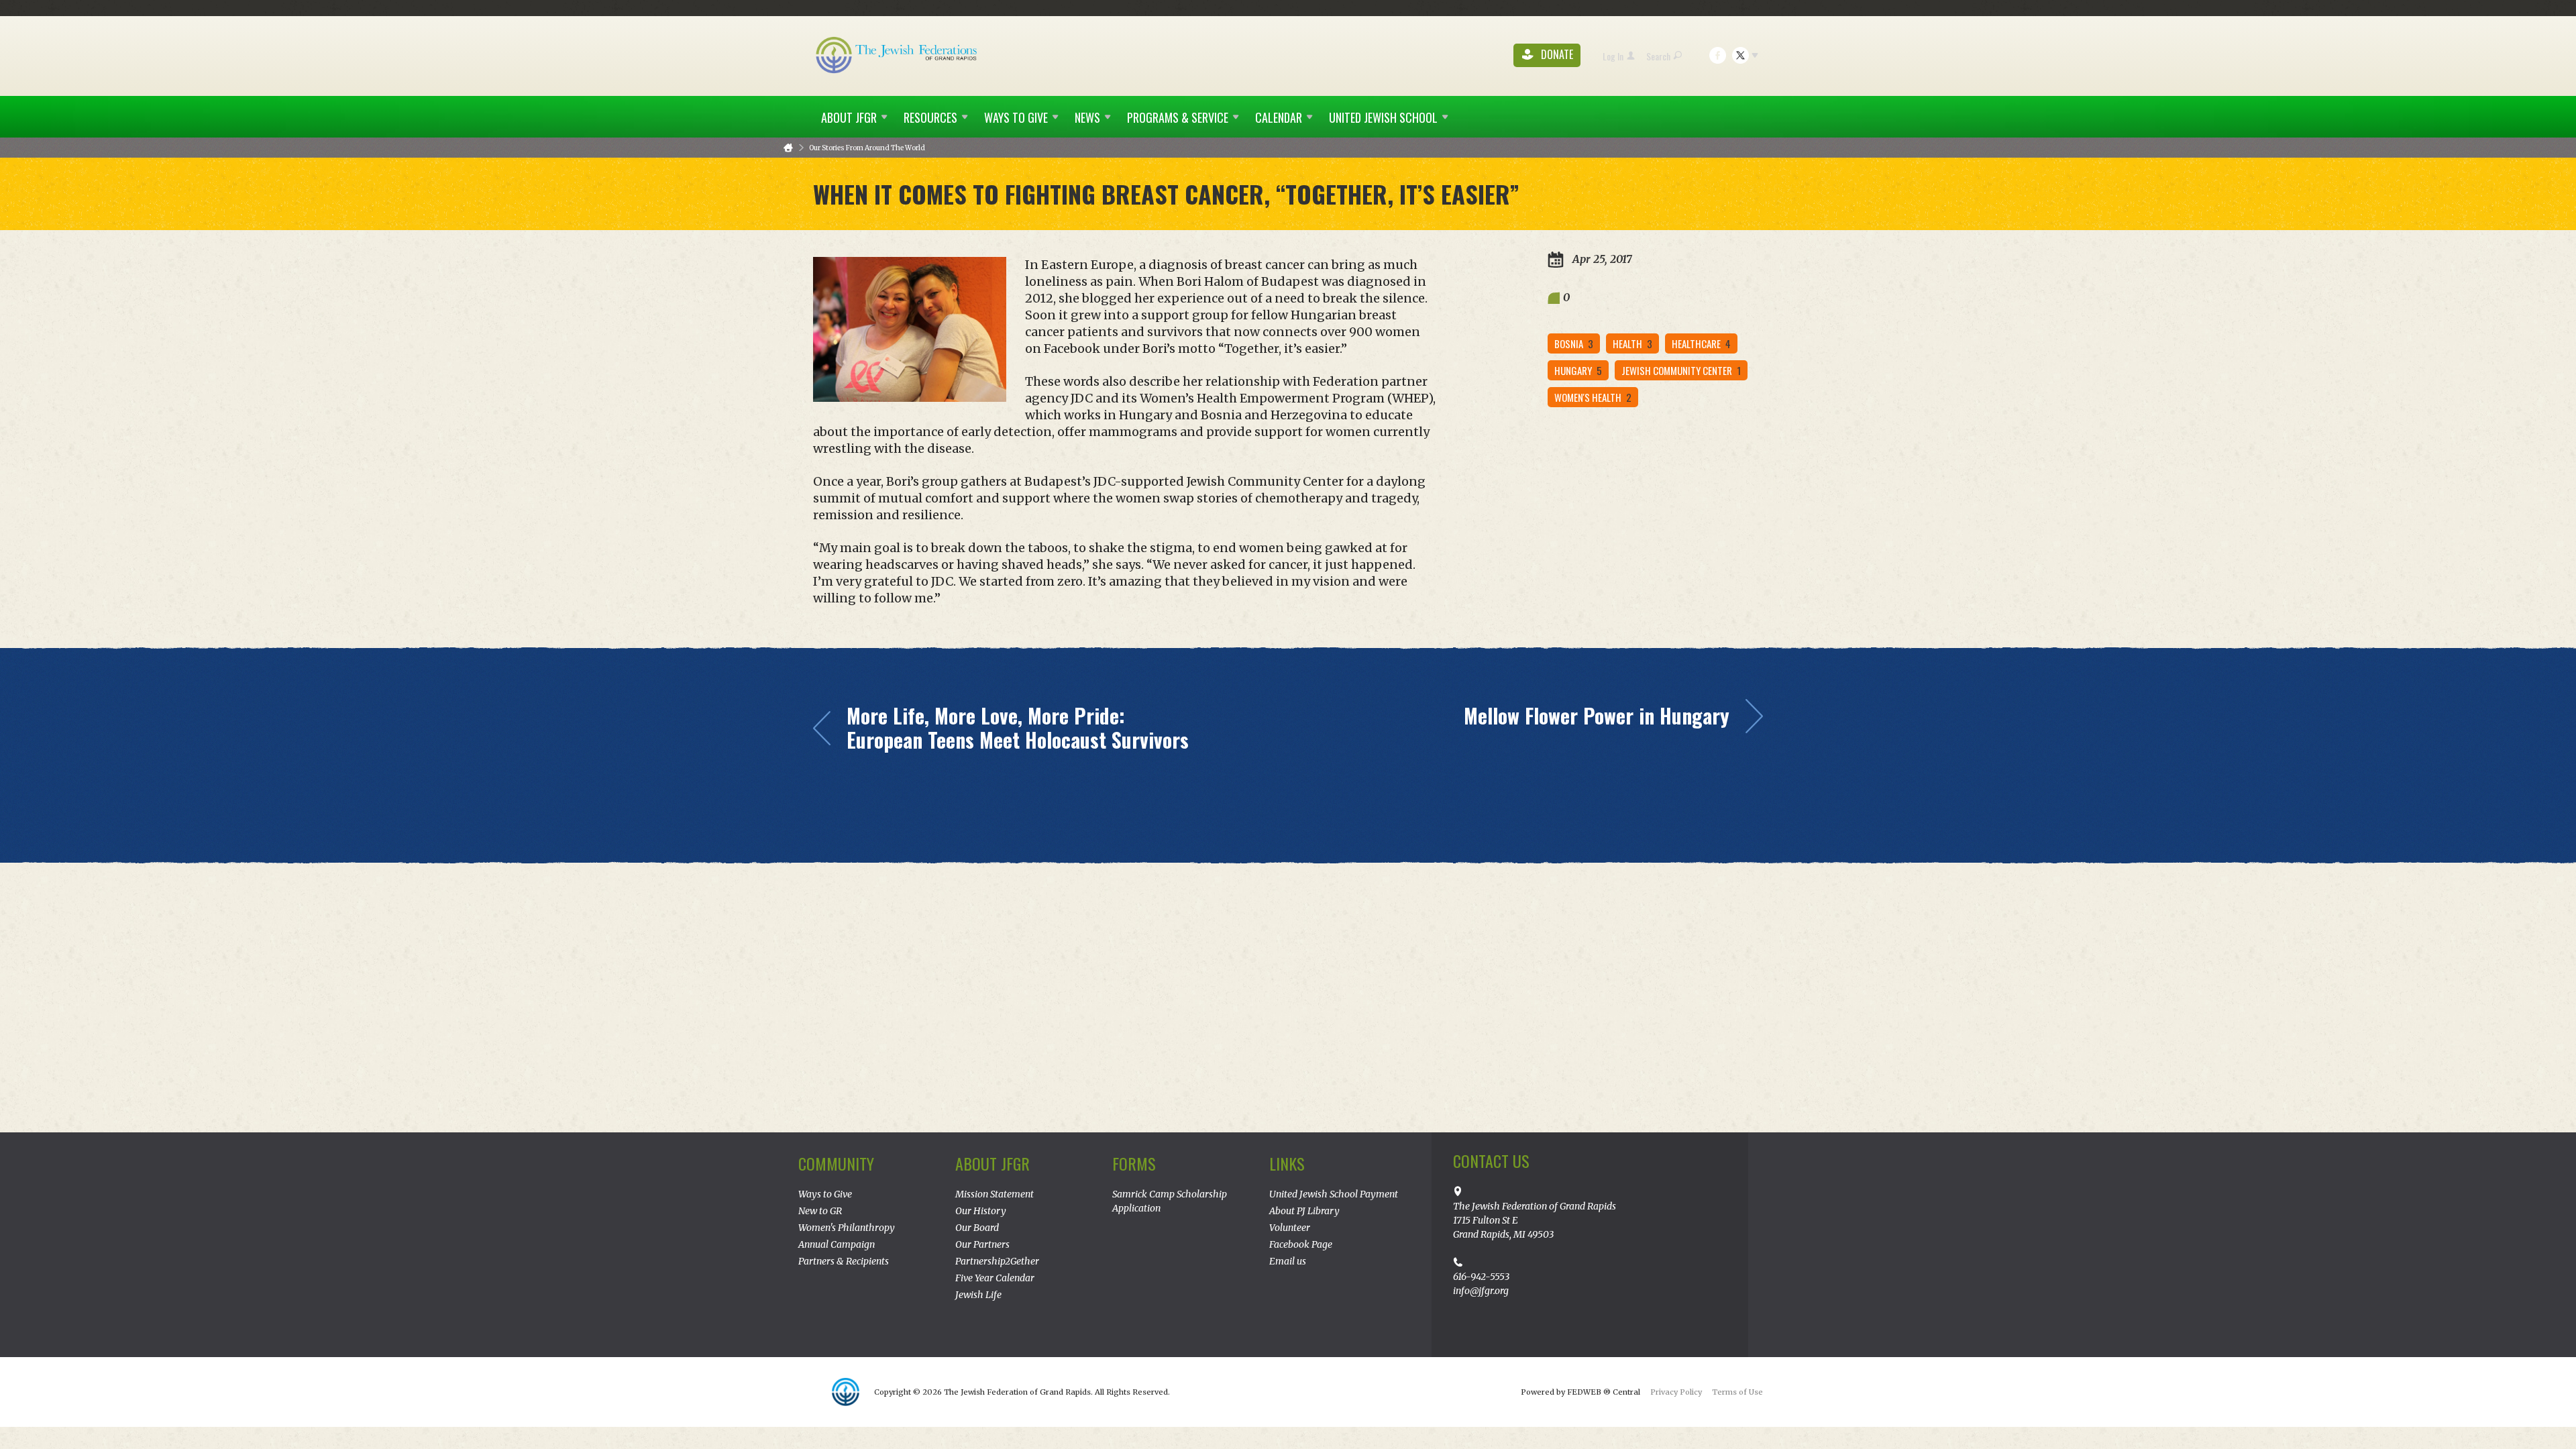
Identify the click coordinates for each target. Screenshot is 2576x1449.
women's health (1593, 397)
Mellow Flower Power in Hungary (1597, 716)
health (1632, 343)
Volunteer (1290, 1228)
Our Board (977, 1228)
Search (1658, 56)
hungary (1578, 370)
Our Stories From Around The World (867, 148)
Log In (1613, 56)
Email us (1288, 1261)
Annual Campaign (837, 1244)
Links (1287, 1163)
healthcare (1701, 343)
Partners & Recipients (844, 1261)
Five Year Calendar (995, 1278)
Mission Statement (995, 1194)
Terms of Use (1737, 1392)
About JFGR (992, 1163)
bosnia (1574, 343)
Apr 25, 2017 (1601, 259)
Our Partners (982, 1244)
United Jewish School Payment (1334, 1194)
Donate (1556, 55)
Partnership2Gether (997, 1261)
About (849, 117)
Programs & (1178, 117)
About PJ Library (1304, 1211)
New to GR (820, 1211)
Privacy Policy (1676, 1392)
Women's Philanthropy (847, 1228)
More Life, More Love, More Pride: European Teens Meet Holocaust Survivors (1018, 728)
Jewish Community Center (1681, 370)
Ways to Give (825, 1194)
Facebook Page (1301, 1244)
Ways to (1016, 117)
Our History (981, 1211)
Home (788, 148)
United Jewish (1383, 117)
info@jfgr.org (1481, 1291)
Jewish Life (978, 1295)
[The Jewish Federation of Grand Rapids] (898, 54)
